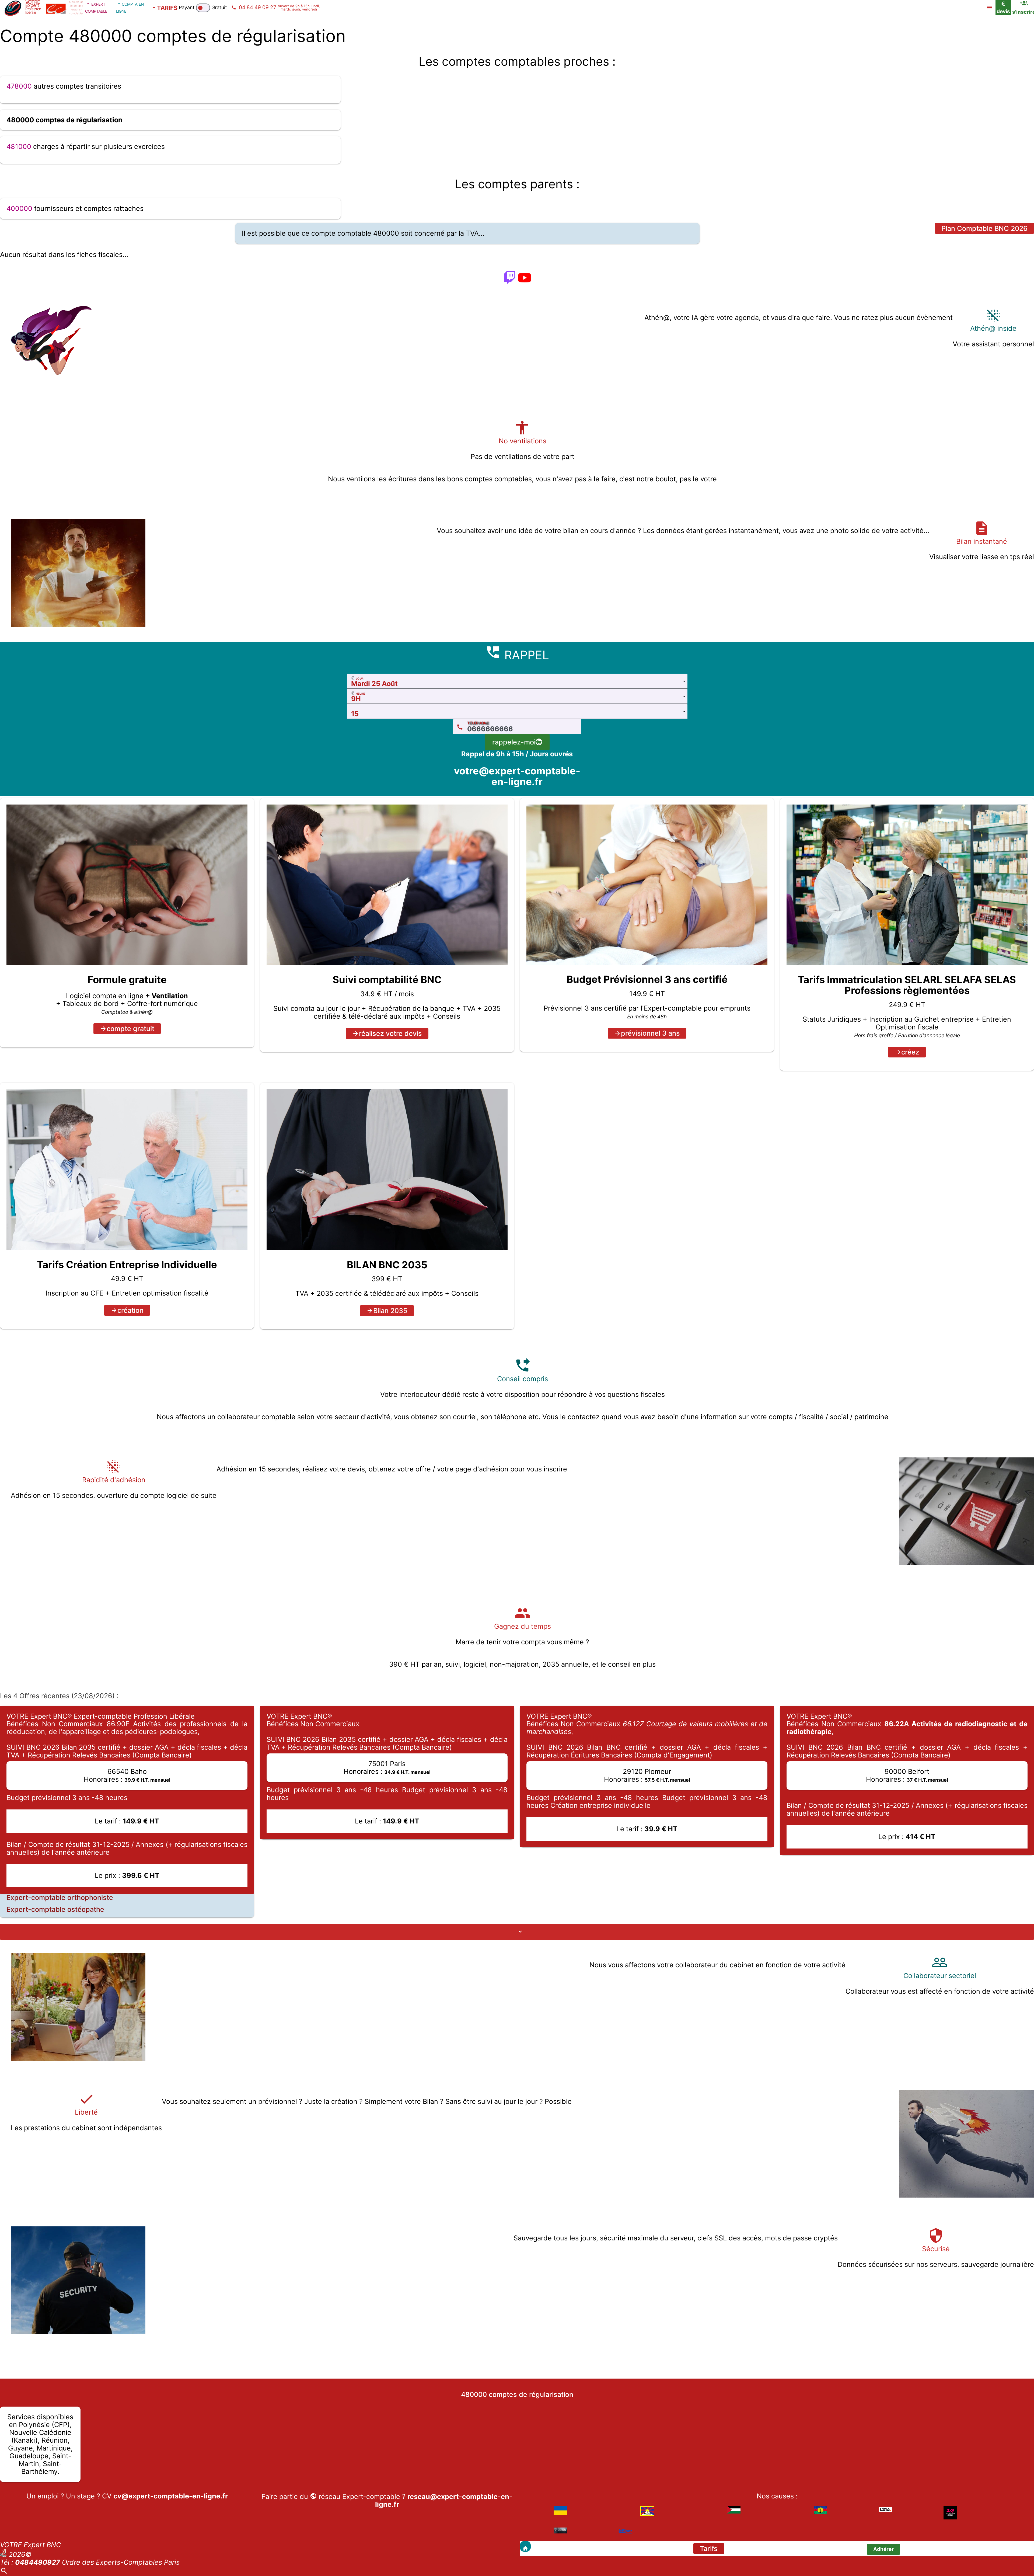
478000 (19, 86)
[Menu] (989, 8)
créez (910, 1052)
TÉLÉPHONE (478, 723)
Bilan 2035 (390, 1311)
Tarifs (709, 2549)
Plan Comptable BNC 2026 (984, 228)
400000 (19, 208)
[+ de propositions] (517, 1932)
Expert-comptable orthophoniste (60, 1898)
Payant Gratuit (203, 7)
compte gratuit (130, 1029)
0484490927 (38, 2562)
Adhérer (883, 2549)
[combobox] (517, 681)
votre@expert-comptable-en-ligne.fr (517, 776)
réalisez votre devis (390, 1033)
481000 (19, 147)
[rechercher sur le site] (4, 2572)
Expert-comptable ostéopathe (55, 1910)
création (130, 1310)
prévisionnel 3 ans (650, 1033)
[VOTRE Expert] (525, 2546)
